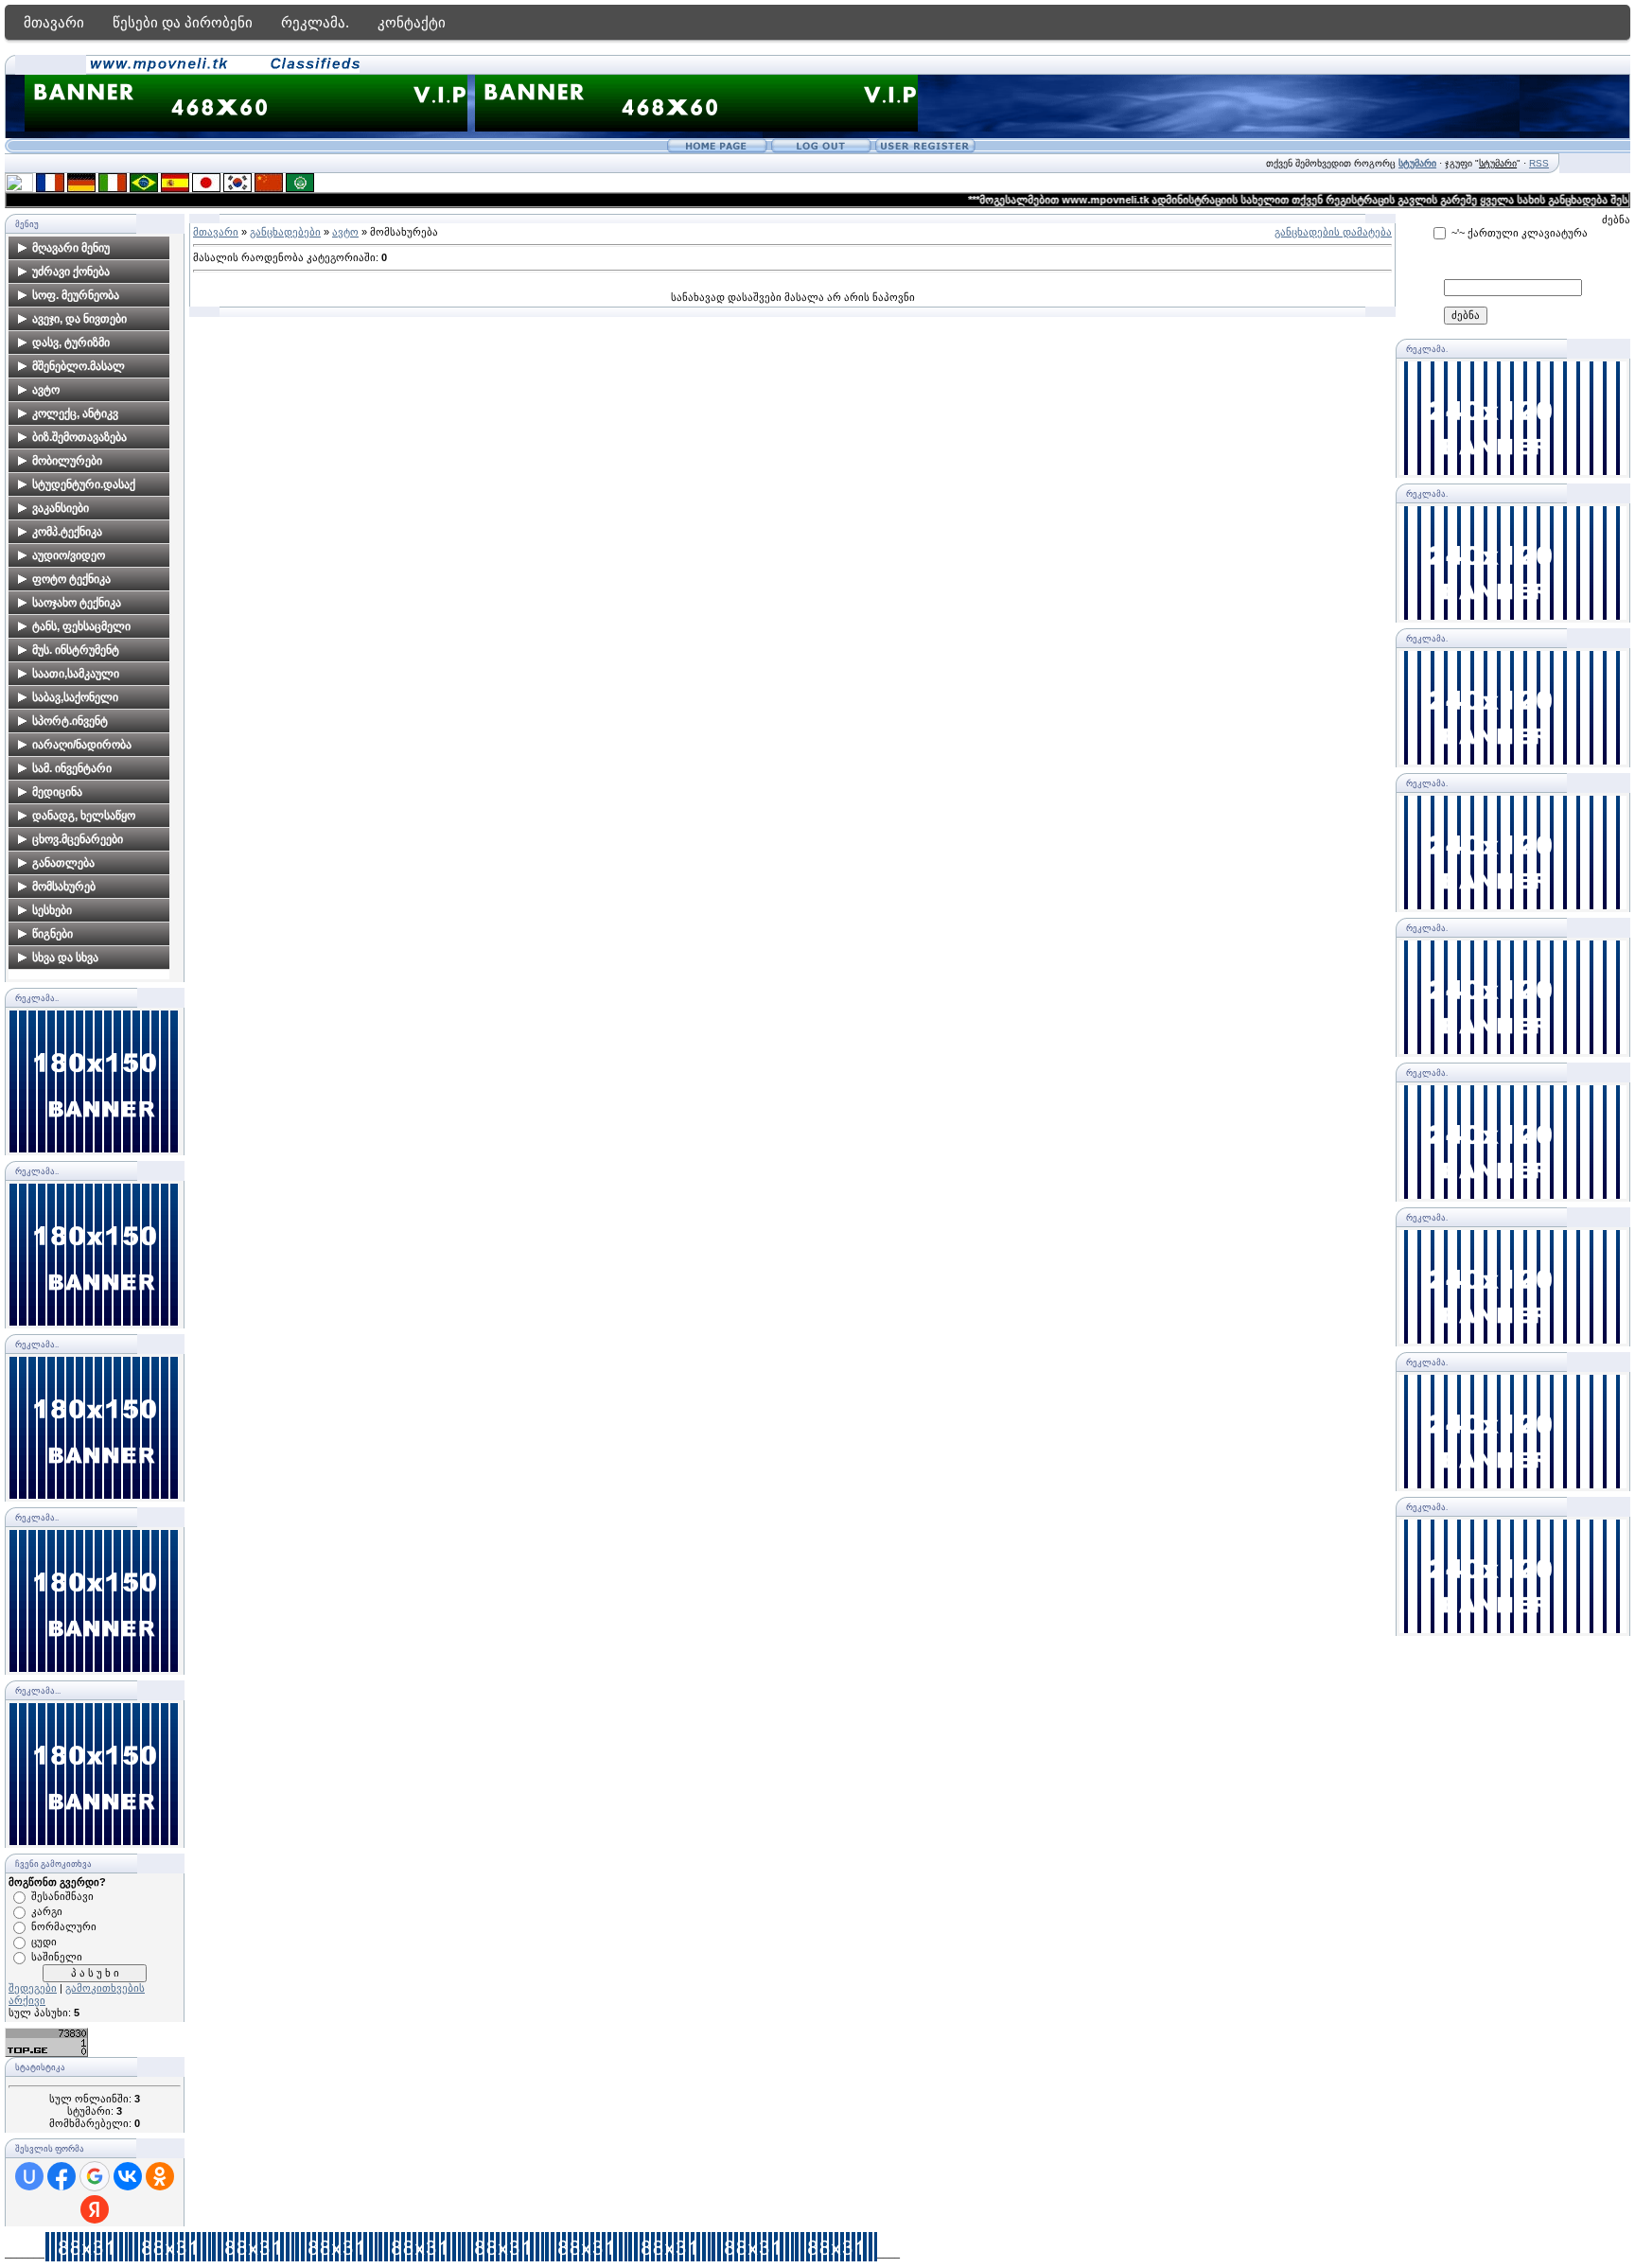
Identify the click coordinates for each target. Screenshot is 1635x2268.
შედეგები (33, 1988)
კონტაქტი (412, 22)
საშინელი (57, 1957)
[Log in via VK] (128, 2176)
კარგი (47, 1911)
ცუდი (44, 1942)
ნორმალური (64, 1926)
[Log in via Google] (95, 2176)
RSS (1539, 163)
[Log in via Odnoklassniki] (160, 2176)
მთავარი (54, 22)
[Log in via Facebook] (62, 2176)
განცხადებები (285, 232)
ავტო (345, 232)
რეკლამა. (315, 22)
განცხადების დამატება (1333, 232)
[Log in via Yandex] (95, 2209)
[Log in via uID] (29, 2176)
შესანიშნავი (62, 1896)
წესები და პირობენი (183, 22)
